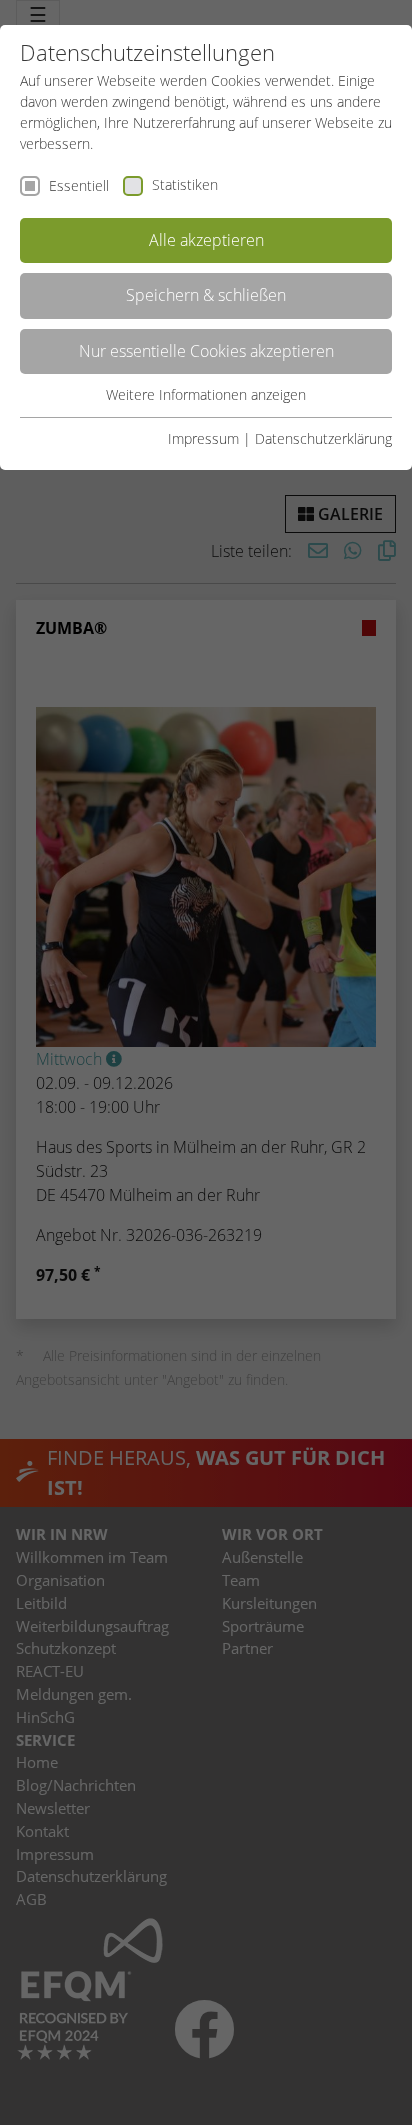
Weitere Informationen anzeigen (206, 394)
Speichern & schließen (206, 295)
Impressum (203, 438)
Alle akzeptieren (206, 240)
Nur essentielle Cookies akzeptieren (206, 351)
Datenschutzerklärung (323, 438)
